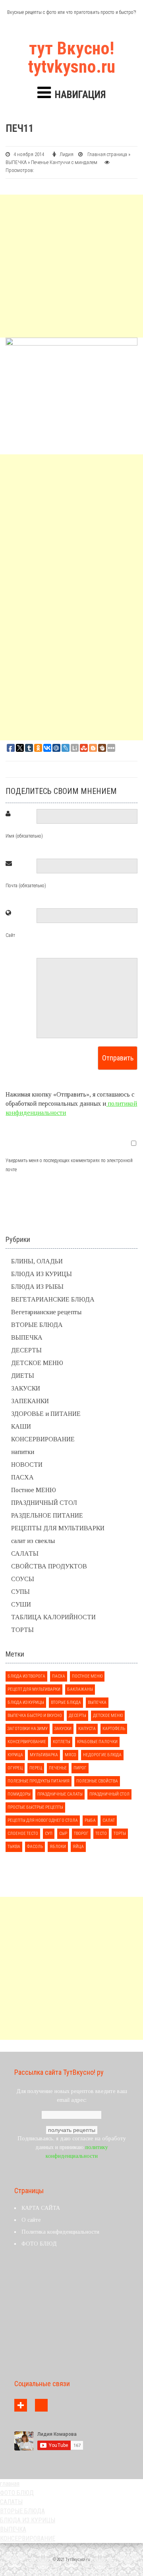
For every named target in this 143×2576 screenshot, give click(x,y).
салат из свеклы (33, 1541)
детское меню (108, 1716)
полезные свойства (97, 1781)
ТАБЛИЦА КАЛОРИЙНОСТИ (53, 1617)
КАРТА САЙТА (41, 2208)
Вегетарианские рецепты (46, 1312)
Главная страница (107, 154)
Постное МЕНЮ (34, 1490)
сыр (63, 1834)
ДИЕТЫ (23, 1376)
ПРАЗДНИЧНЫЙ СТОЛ (44, 1503)
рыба (90, 1820)
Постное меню (87, 1676)
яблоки (58, 1847)
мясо (71, 1755)
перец (36, 1768)
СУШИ (21, 1604)
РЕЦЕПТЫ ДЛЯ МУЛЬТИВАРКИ (58, 1528)
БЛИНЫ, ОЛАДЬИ (37, 1261)
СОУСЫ (23, 1579)
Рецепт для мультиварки (34, 1689)
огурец (15, 1768)
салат (109, 1820)
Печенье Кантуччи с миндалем (64, 162)
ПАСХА (22, 1477)
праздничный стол (109, 1794)
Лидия (67, 154)
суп (49, 1834)
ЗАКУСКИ (26, 1388)
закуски (63, 1729)
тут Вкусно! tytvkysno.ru (72, 58)
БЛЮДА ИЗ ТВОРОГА (26, 1676)
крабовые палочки (97, 1742)
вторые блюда (66, 1702)
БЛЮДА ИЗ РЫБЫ (37, 1287)
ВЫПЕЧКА (16, 162)
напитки (23, 1452)
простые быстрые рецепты (35, 1807)
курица (15, 1755)
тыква (14, 1847)
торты (120, 1834)
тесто (101, 1834)
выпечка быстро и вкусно (35, 1716)
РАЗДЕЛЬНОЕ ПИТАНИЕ (47, 1515)
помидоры (19, 1794)
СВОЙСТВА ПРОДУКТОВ (49, 1566)
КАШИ (21, 1426)
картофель (114, 1729)
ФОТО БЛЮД (39, 2244)
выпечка (97, 1702)
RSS (41, 2405)
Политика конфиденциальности (60, 2232)
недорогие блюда (102, 1755)
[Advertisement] (71, 266)
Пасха (59, 1676)
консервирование (27, 1742)
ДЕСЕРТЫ (26, 1350)
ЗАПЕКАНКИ (30, 1401)
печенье (58, 1768)
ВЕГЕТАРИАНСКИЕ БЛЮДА (53, 1299)
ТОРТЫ (22, 1630)
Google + (21, 2405)
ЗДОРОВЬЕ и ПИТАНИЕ (46, 1414)
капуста (87, 1729)
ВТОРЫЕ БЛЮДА (37, 1325)
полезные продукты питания (39, 1781)
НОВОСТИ (27, 1465)
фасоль (35, 1847)
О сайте (31, 2220)
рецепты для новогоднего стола (43, 1820)
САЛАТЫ (25, 1554)
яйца (78, 1847)
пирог (80, 1768)
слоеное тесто (23, 1834)
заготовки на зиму (28, 1729)
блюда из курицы (26, 1702)
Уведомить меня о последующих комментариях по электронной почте (69, 1165)
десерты (77, 1716)
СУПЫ (20, 1592)
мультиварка (44, 1755)
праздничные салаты (60, 1794)
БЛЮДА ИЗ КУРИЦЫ (42, 1274)
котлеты (62, 1742)
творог (81, 1834)
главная (10, 2484)
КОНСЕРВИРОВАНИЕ (43, 1439)
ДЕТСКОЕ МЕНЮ (37, 1363)
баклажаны (80, 1689)
